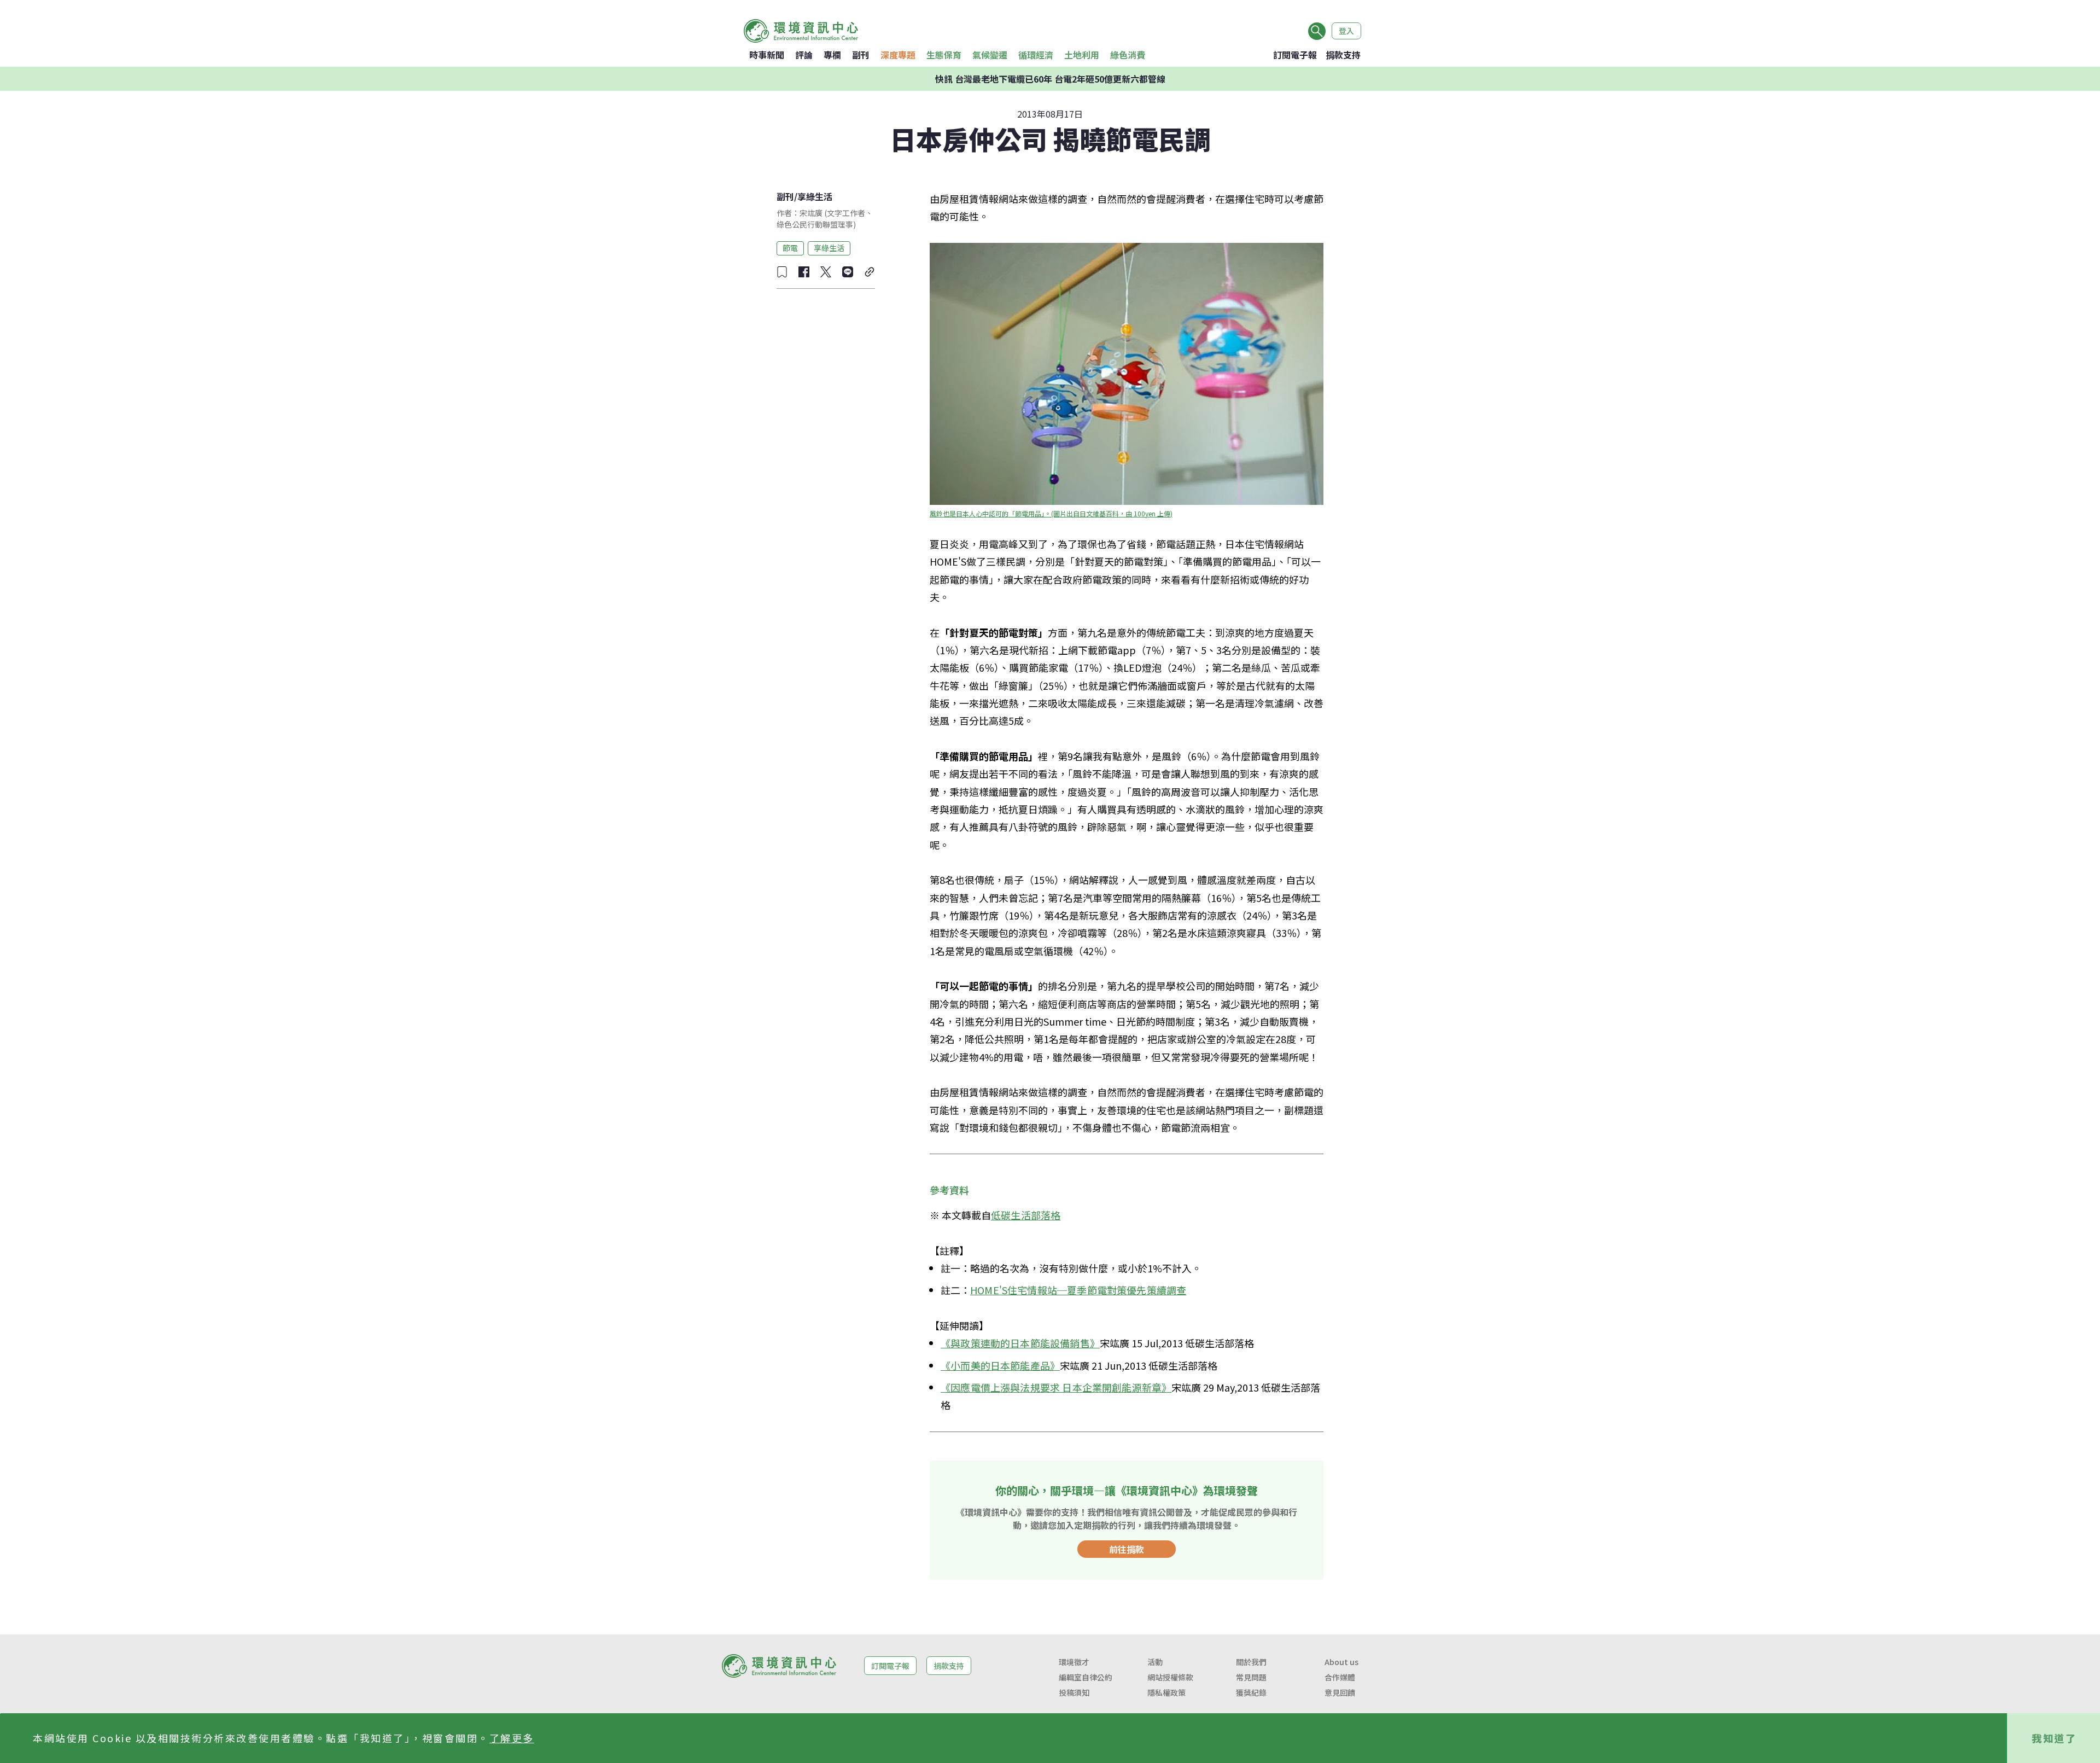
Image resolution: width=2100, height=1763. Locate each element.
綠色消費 (1128, 55)
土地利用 (1082, 55)
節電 (790, 248)
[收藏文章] (782, 272)
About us (1341, 1662)
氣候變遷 (990, 55)
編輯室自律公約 (1086, 1677)
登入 (1346, 31)
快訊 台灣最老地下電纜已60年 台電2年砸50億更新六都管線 (1050, 79)
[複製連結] (870, 272)
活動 (1155, 1662)
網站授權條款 (1170, 1677)
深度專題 (898, 55)
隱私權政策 (1166, 1692)
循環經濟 (1036, 55)
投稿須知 (1074, 1692)
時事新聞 (767, 55)
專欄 (832, 55)
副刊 (861, 55)
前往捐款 (1127, 1549)
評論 (804, 55)
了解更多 (512, 1738)
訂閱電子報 (1295, 55)
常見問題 (1251, 1677)
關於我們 (1251, 1662)
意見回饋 (1340, 1692)
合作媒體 (1340, 1677)
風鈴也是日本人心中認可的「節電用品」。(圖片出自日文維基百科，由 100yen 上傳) (1051, 513)
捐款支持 (1343, 55)
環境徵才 (1074, 1662)
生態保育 (944, 55)
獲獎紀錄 (1251, 1692)
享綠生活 (815, 196)
